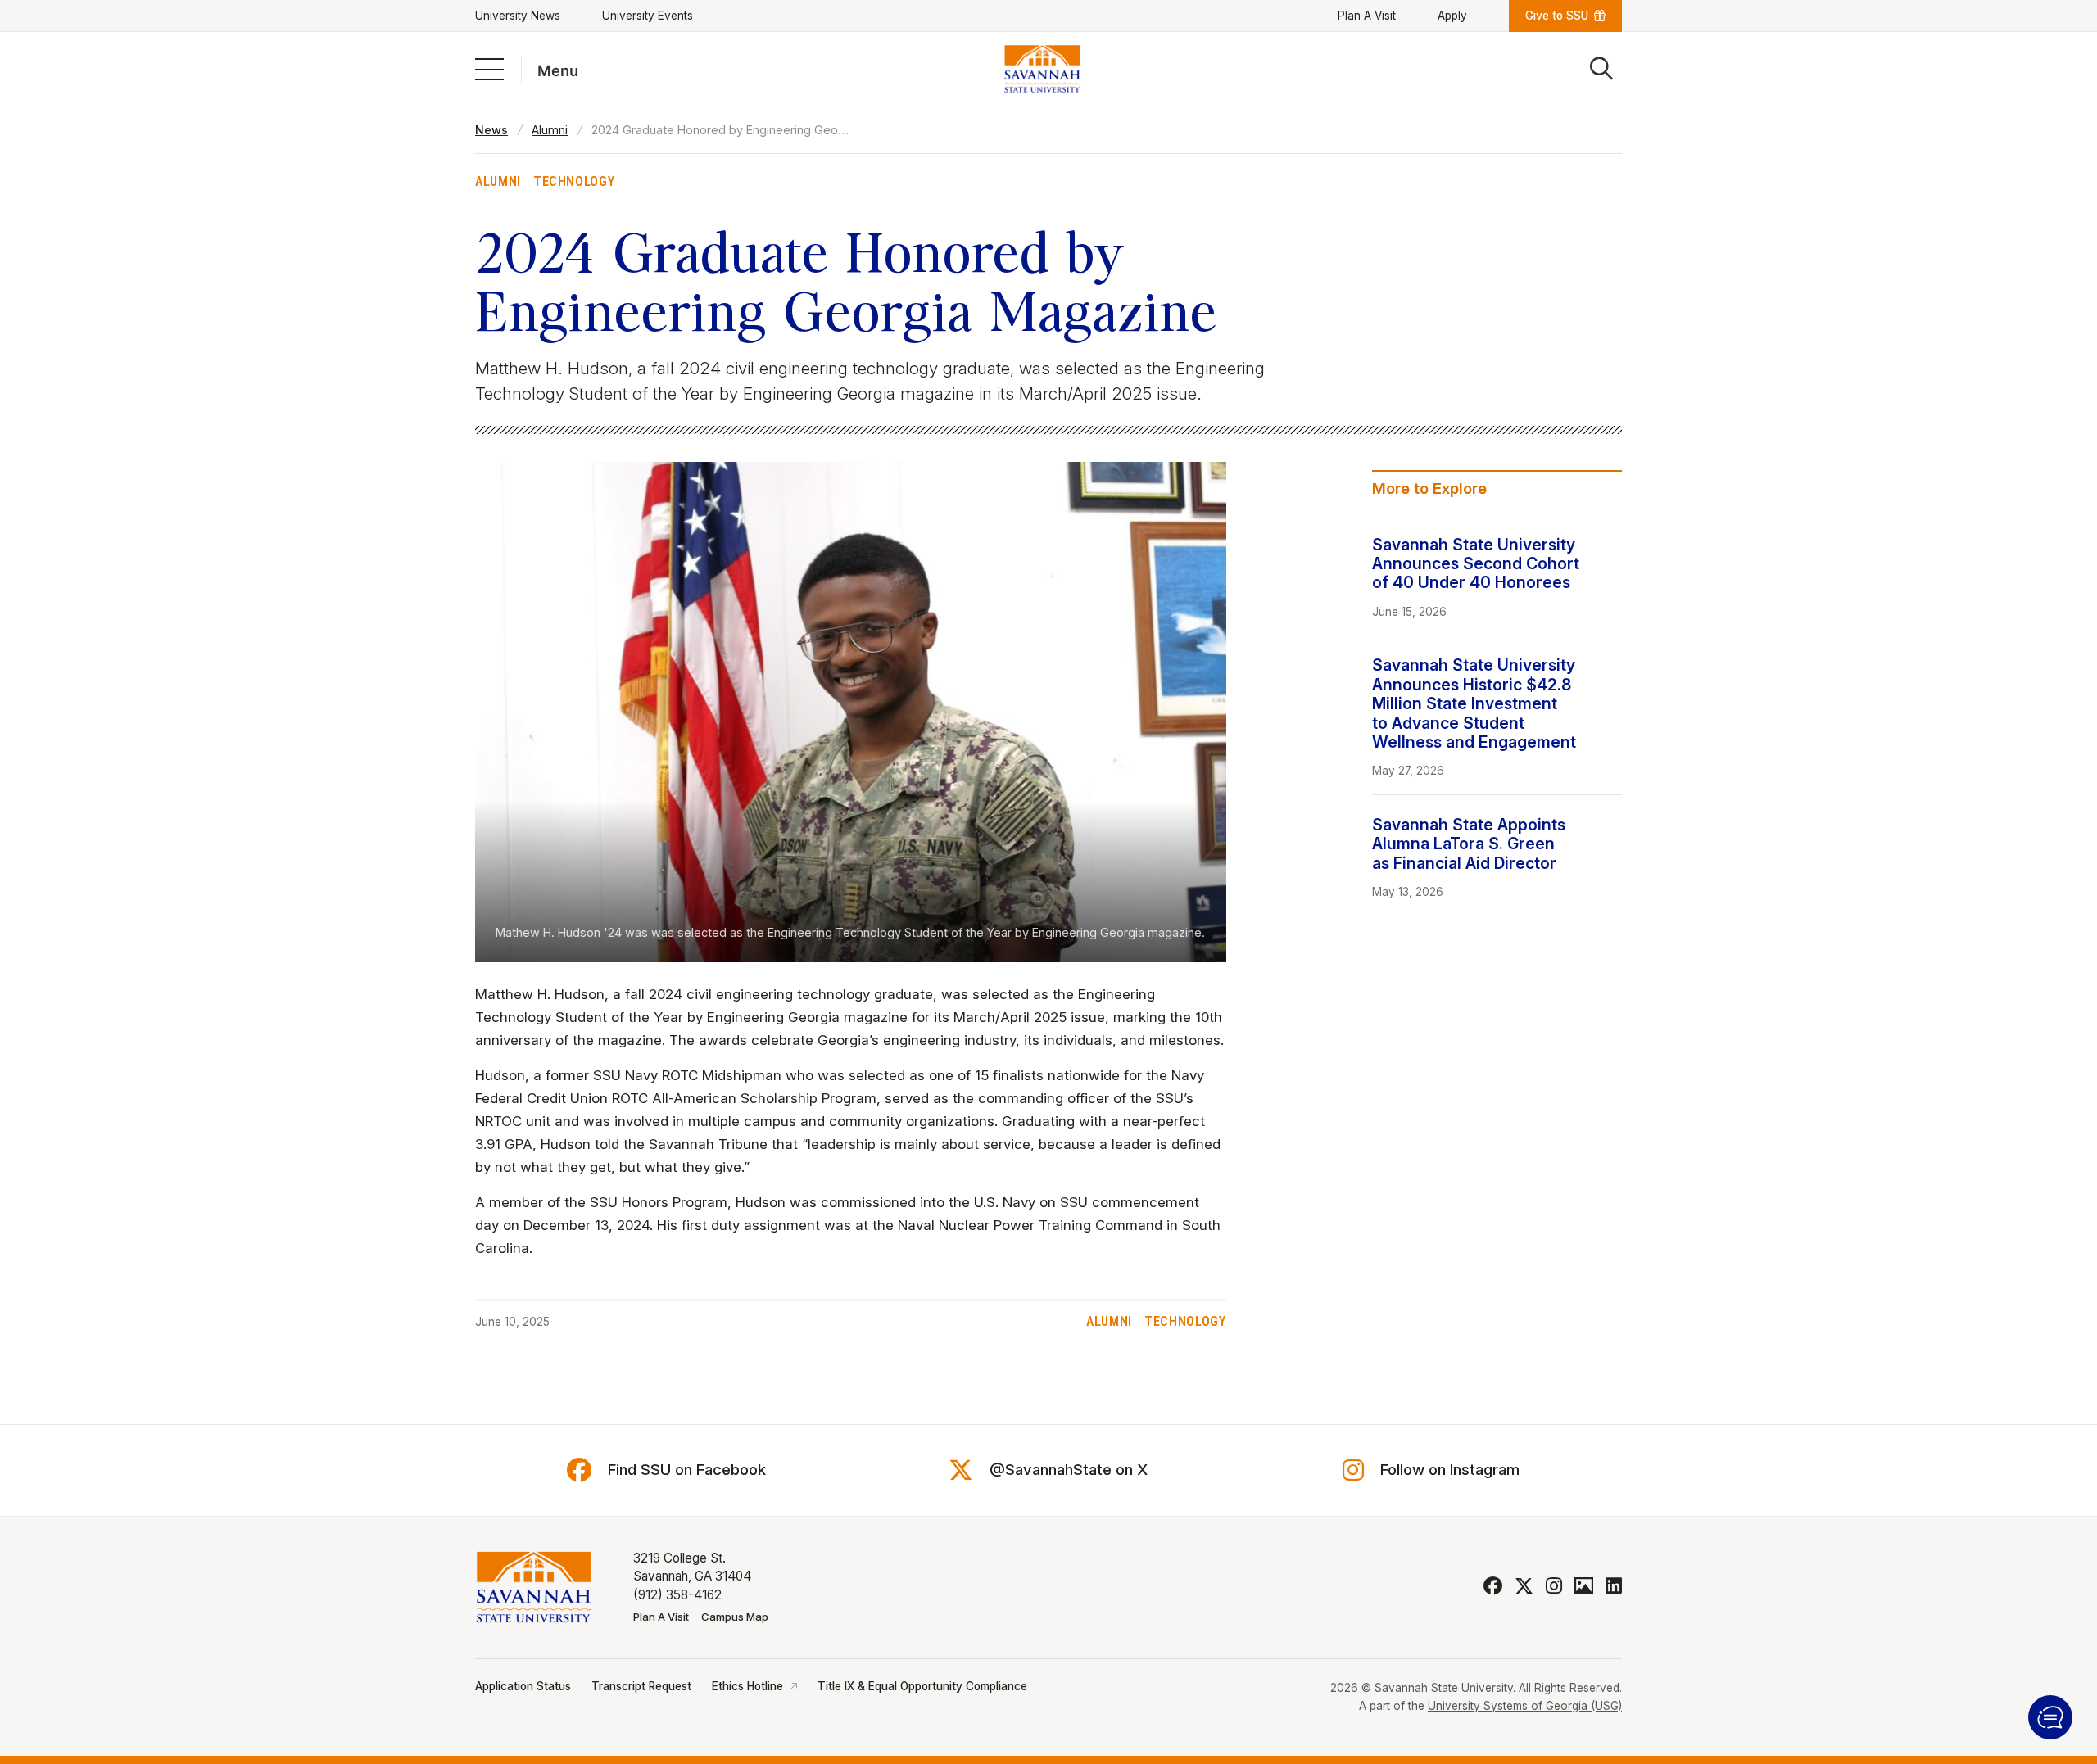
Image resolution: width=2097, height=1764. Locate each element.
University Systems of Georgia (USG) (1525, 1706)
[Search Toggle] (1601, 69)
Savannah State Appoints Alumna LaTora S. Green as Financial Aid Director (1469, 844)
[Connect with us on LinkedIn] (1614, 1586)
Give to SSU (1557, 16)
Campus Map (735, 1617)
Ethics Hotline (747, 1686)
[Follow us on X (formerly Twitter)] (1524, 1586)
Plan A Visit (1367, 16)
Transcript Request (641, 1686)
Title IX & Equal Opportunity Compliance (922, 1686)
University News (518, 16)
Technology (574, 181)
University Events (648, 16)
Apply (1452, 16)
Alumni (550, 130)
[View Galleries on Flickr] (1584, 1586)
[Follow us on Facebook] (1493, 1586)
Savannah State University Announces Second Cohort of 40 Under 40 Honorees (1476, 564)
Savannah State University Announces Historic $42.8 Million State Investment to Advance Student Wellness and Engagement (1474, 703)
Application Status (523, 1686)
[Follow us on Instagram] (1554, 1586)
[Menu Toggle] (489, 68)
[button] (2050, 1717)
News (491, 130)
